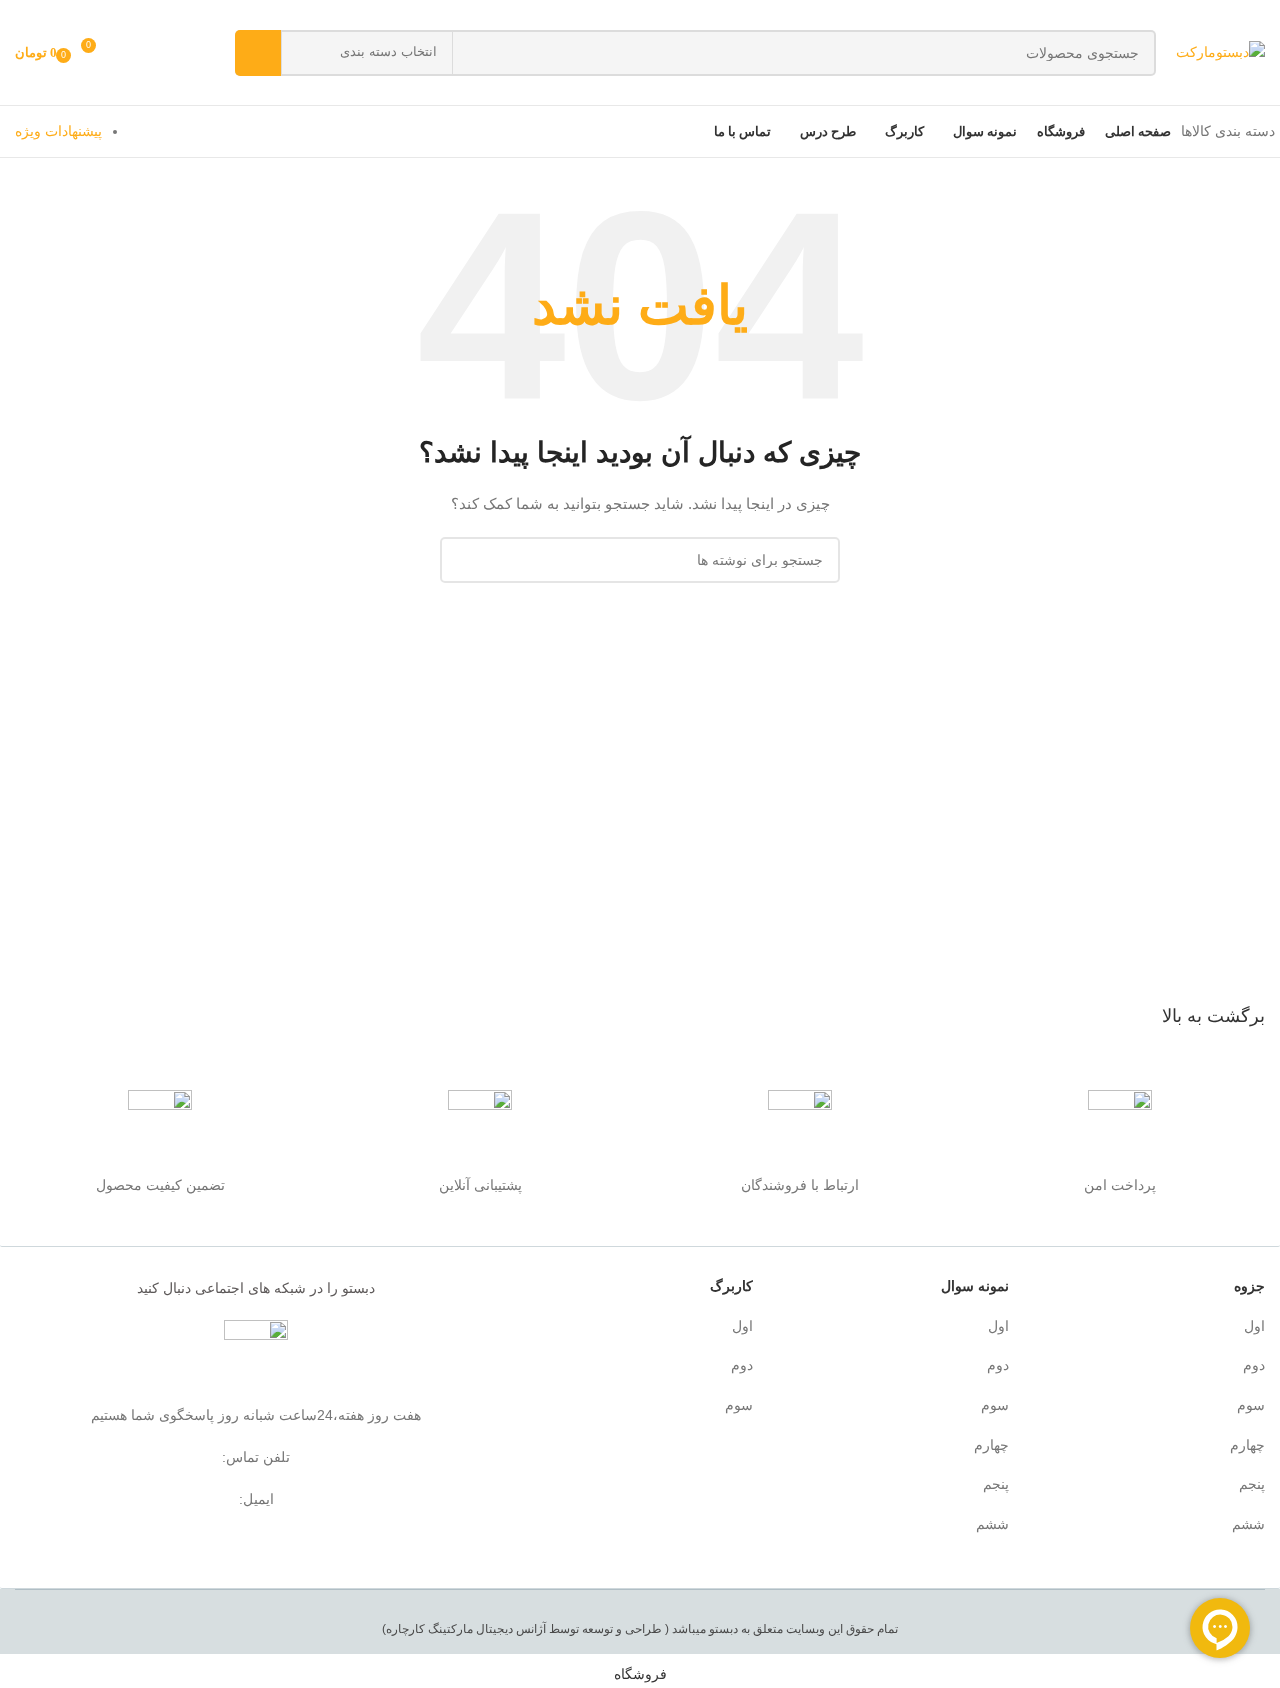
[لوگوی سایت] (1220, 51)
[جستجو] (258, 53)
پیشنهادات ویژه (58, 131)
